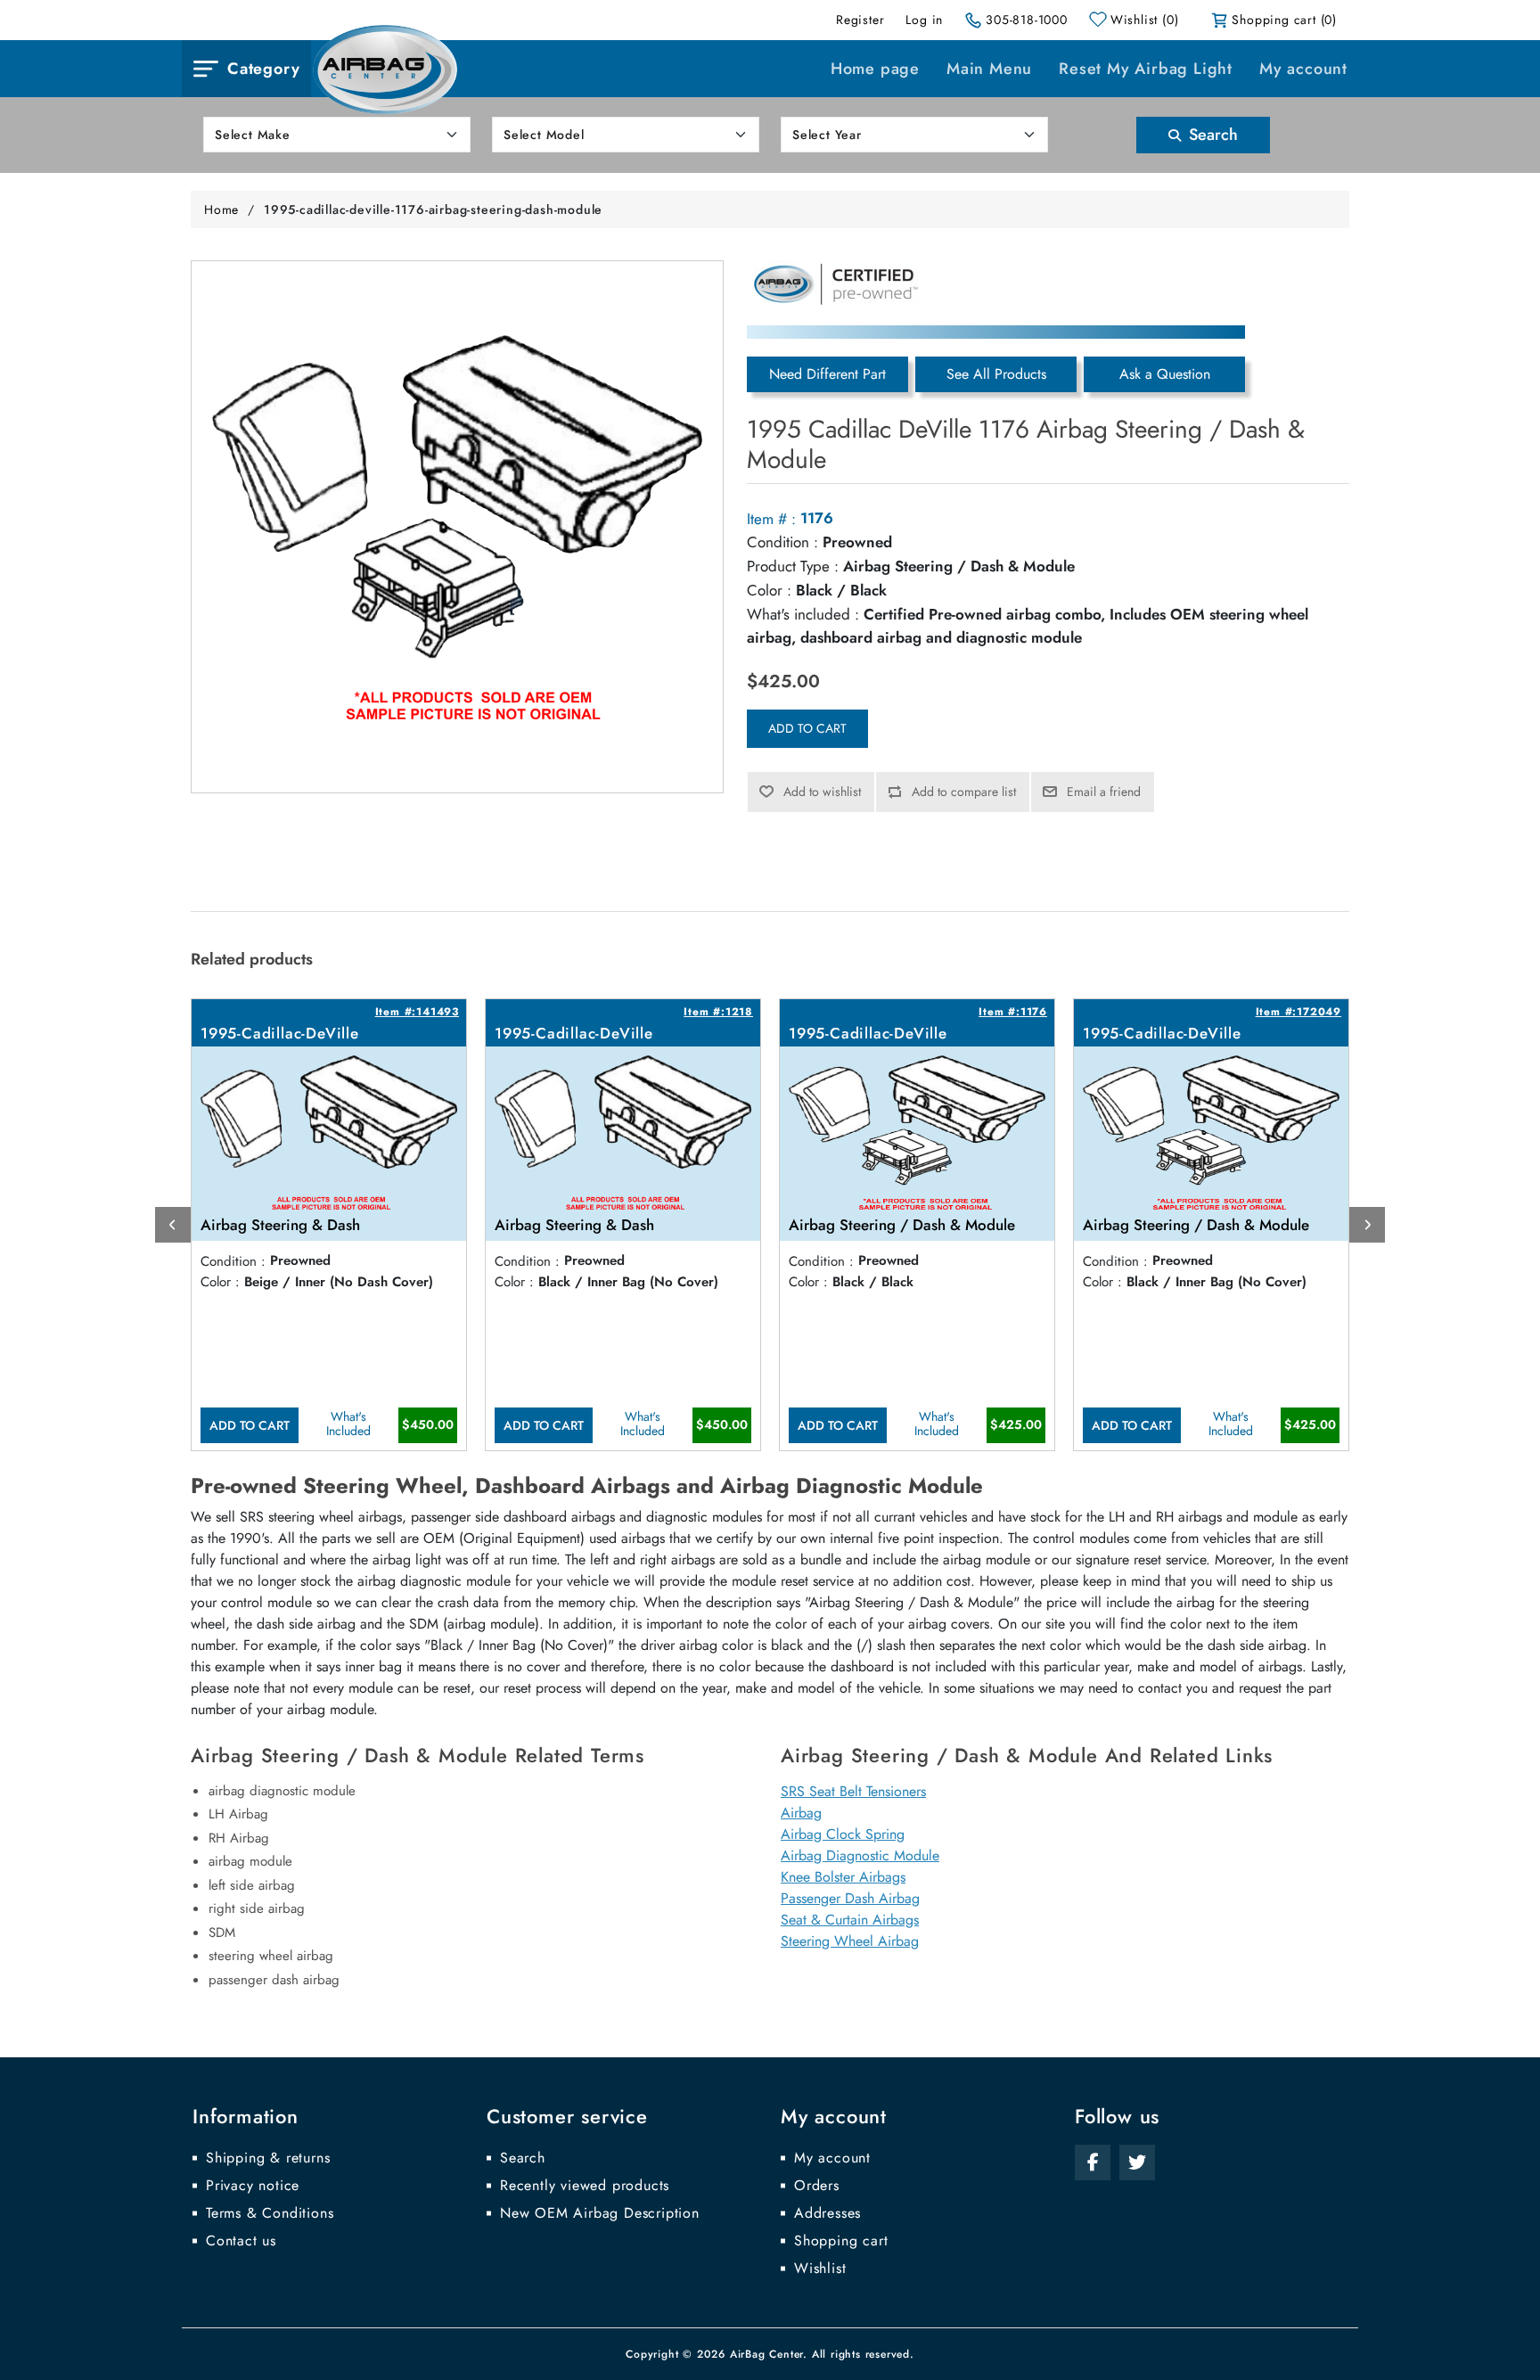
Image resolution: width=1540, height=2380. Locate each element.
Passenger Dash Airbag (850, 1898)
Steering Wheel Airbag (850, 1941)
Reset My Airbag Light (1146, 69)
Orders (817, 2186)
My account (1303, 69)
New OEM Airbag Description (600, 2213)
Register (860, 20)
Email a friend (1104, 792)
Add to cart (807, 728)
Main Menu (989, 69)
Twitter (1137, 2163)
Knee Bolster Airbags (843, 1877)
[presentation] (173, 1225)
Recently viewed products (585, 2186)
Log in (924, 20)
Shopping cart (841, 2241)
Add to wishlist (822, 792)
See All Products (996, 374)
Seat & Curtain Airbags (850, 1920)
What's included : (803, 614)
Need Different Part (827, 374)
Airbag (801, 1813)
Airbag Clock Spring (843, 1834)
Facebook (1093, 2163)
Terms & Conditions (270, 2213)
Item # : (771, 519)
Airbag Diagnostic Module (860, 1855)
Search (1211, 135)
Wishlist (820, 2269)
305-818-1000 (1027, 20)
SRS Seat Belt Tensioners (853, 1791)
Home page (875, 69)
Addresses (827, 2213)
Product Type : (793, 566)
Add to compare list (964, 792)
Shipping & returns (268, 2158)
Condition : (782, 542)
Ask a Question (1165, 374)
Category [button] (263, 69)
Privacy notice (253, 2186)
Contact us (241, 2241)
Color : (769, 590)
